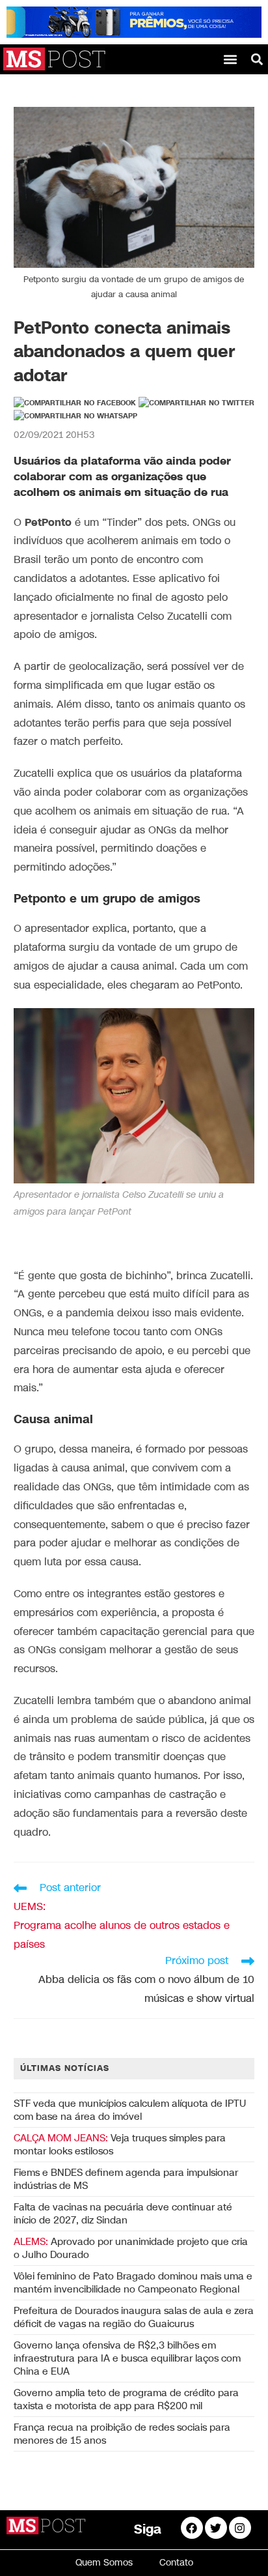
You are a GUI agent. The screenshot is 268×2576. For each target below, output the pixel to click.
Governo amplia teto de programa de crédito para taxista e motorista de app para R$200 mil (126, 2399)
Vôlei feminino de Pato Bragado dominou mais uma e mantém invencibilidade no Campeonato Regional (133, 2283)
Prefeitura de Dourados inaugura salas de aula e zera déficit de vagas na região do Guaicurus (134, 2317)
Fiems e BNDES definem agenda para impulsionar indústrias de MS (126, 2179)
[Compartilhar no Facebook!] (75, 403)
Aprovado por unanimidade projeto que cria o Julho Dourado (131, 2248)
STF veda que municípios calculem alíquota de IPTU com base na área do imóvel (130, 2110)
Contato (176, 2563)
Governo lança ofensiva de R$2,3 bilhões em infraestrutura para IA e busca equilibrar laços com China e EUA (127, 2358)
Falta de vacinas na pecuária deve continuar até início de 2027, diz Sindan (123, 2214)
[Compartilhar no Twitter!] (196, 403)
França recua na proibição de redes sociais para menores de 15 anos (122, 2434)
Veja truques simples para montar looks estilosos (120, 2145)
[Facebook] (192, 2528)
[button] (231, 59)
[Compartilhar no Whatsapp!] (75, 416)
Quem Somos (104, 2563)
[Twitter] (216, 2528)
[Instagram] (240, 2528)
